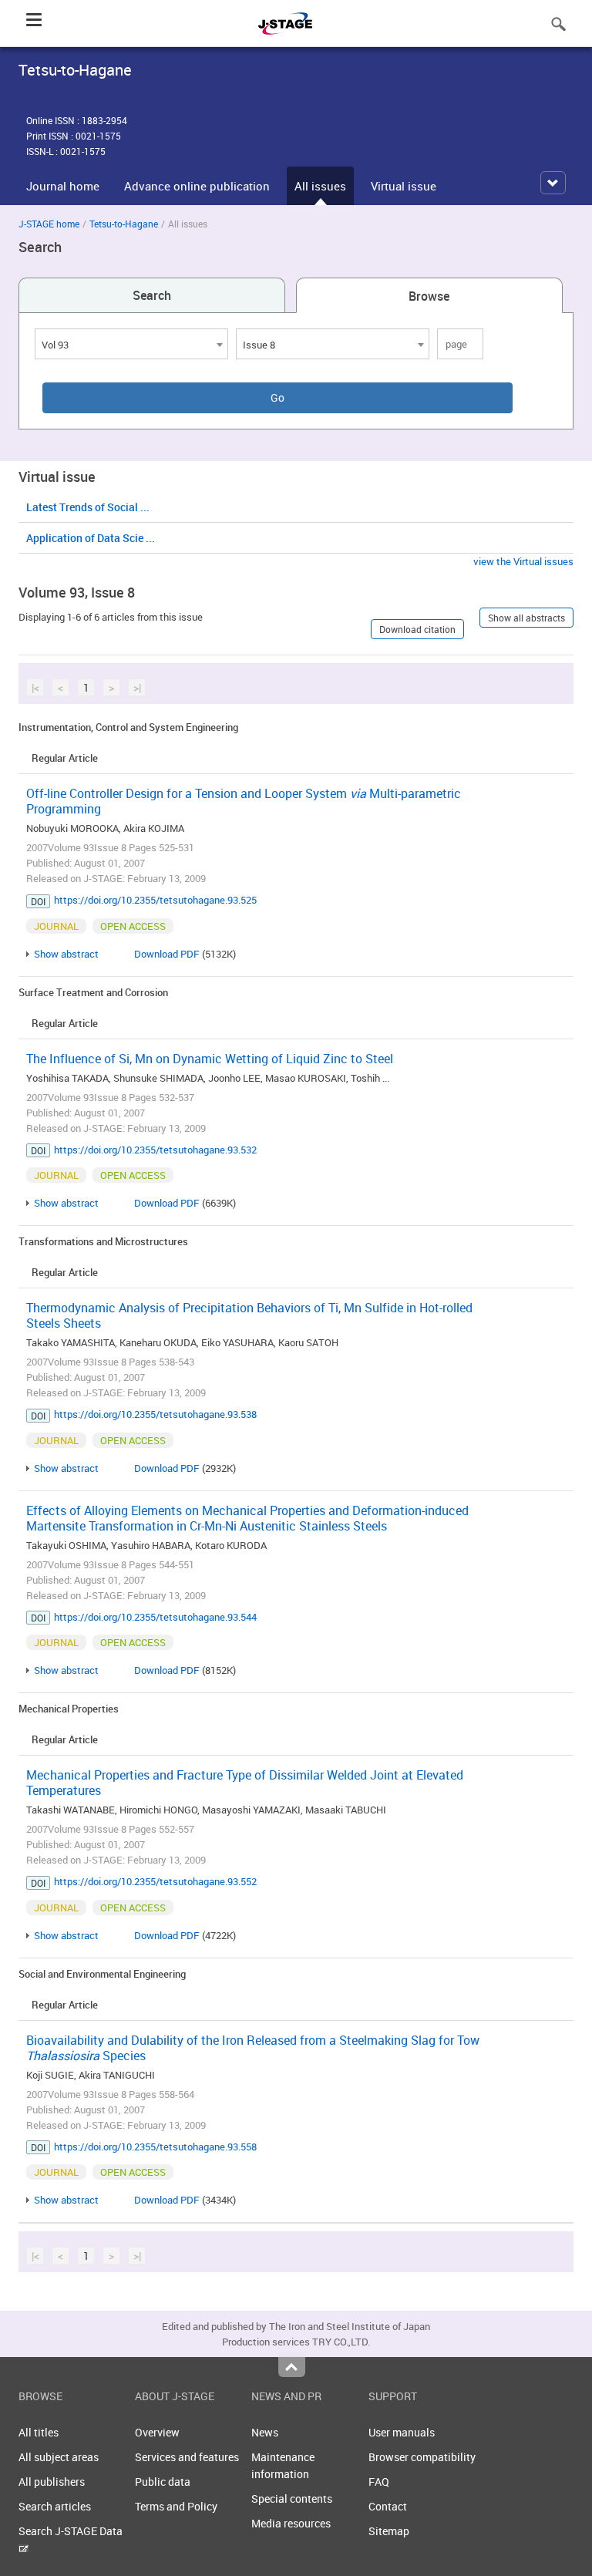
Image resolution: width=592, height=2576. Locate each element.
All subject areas (59, 2457)
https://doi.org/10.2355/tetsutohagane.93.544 (155, 1617)
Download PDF (167, 954)
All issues (320, 186)
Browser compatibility (422, 2457)
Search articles (55, 2506)
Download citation (417, 629)
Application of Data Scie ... (91, 538)
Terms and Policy (176, 2506)
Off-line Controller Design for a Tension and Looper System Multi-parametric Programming (244, 801)
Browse (429, 296)
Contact (388, 2506)
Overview (157, 2432)
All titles (39, 2432)
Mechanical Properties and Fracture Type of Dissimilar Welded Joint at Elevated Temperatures (245, 1783)
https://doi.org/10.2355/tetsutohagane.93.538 (155, 1414)
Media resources (291, 2523)
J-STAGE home (49, 224)
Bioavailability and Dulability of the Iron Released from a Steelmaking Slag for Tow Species (253, 2048)
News (265, 2432)
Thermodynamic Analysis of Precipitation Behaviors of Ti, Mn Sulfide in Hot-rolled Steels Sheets (249, 1315)
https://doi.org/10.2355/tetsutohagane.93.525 (155, 900)
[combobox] (131, 344)
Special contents (292, 2499)
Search (152, 295)
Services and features (187, 2457)
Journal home (63, 186)
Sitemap (389, 2531)
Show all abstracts (526, 618)
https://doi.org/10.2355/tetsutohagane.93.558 (155, 2147)
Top (292, 2367)
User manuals (402, 2432)
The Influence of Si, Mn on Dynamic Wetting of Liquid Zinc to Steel (210, 1059)
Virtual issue (404, 186)
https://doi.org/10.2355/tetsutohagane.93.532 (155, 1150)
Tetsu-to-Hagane (124, 224)
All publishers (52, 2482)
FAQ (379, 2482)
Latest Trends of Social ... (88, 507)
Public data (163, 2482)
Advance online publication (197, 186)
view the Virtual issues (523, 561)
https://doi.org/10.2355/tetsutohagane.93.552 (155, 1881)
